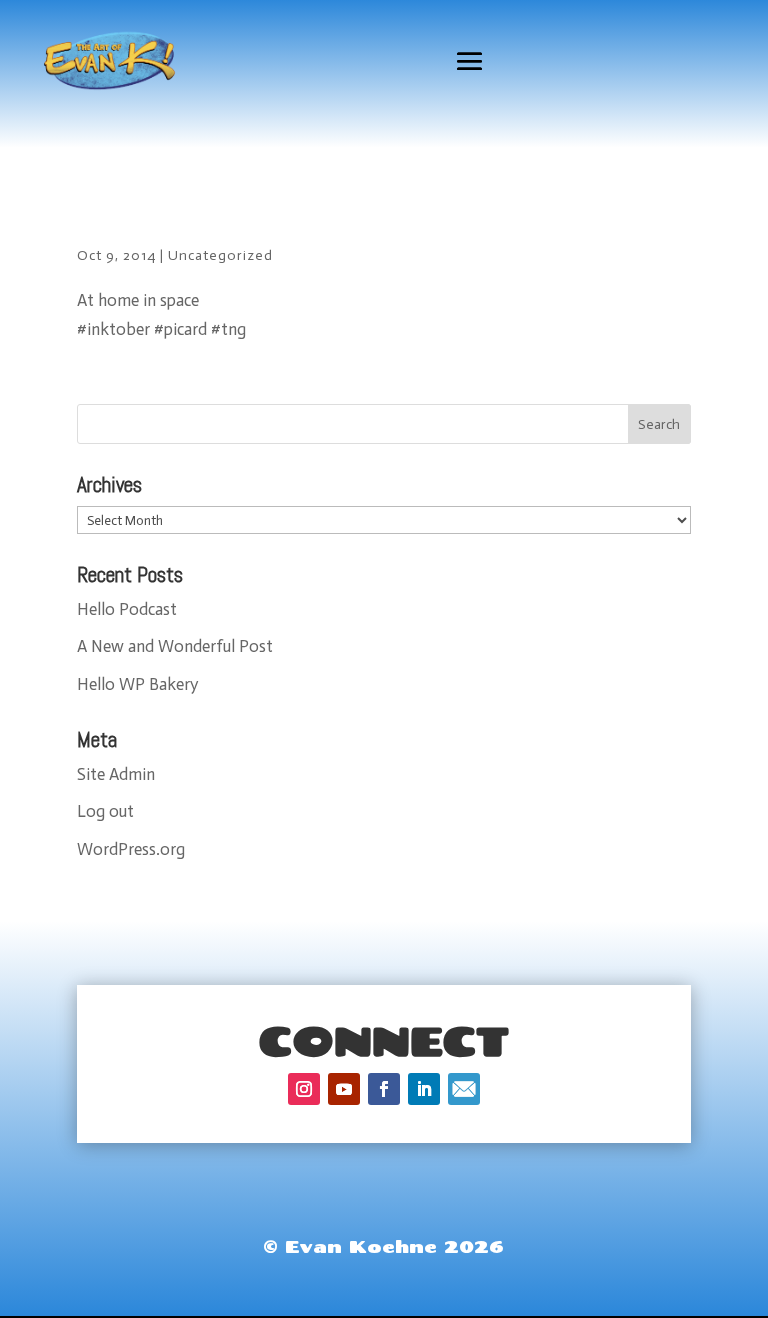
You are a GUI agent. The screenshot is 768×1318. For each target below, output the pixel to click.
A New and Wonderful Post (175, 646)
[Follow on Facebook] (384, 1089)
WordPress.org (131, 849)
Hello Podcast (127, 609)
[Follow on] (464, 1089)
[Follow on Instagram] (304, 1089)
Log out (105, 811)
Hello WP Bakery (137, 684)
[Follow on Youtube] (344, 1089)
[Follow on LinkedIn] (424, 1089)
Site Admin (116, 774)
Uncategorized (220, 255)
